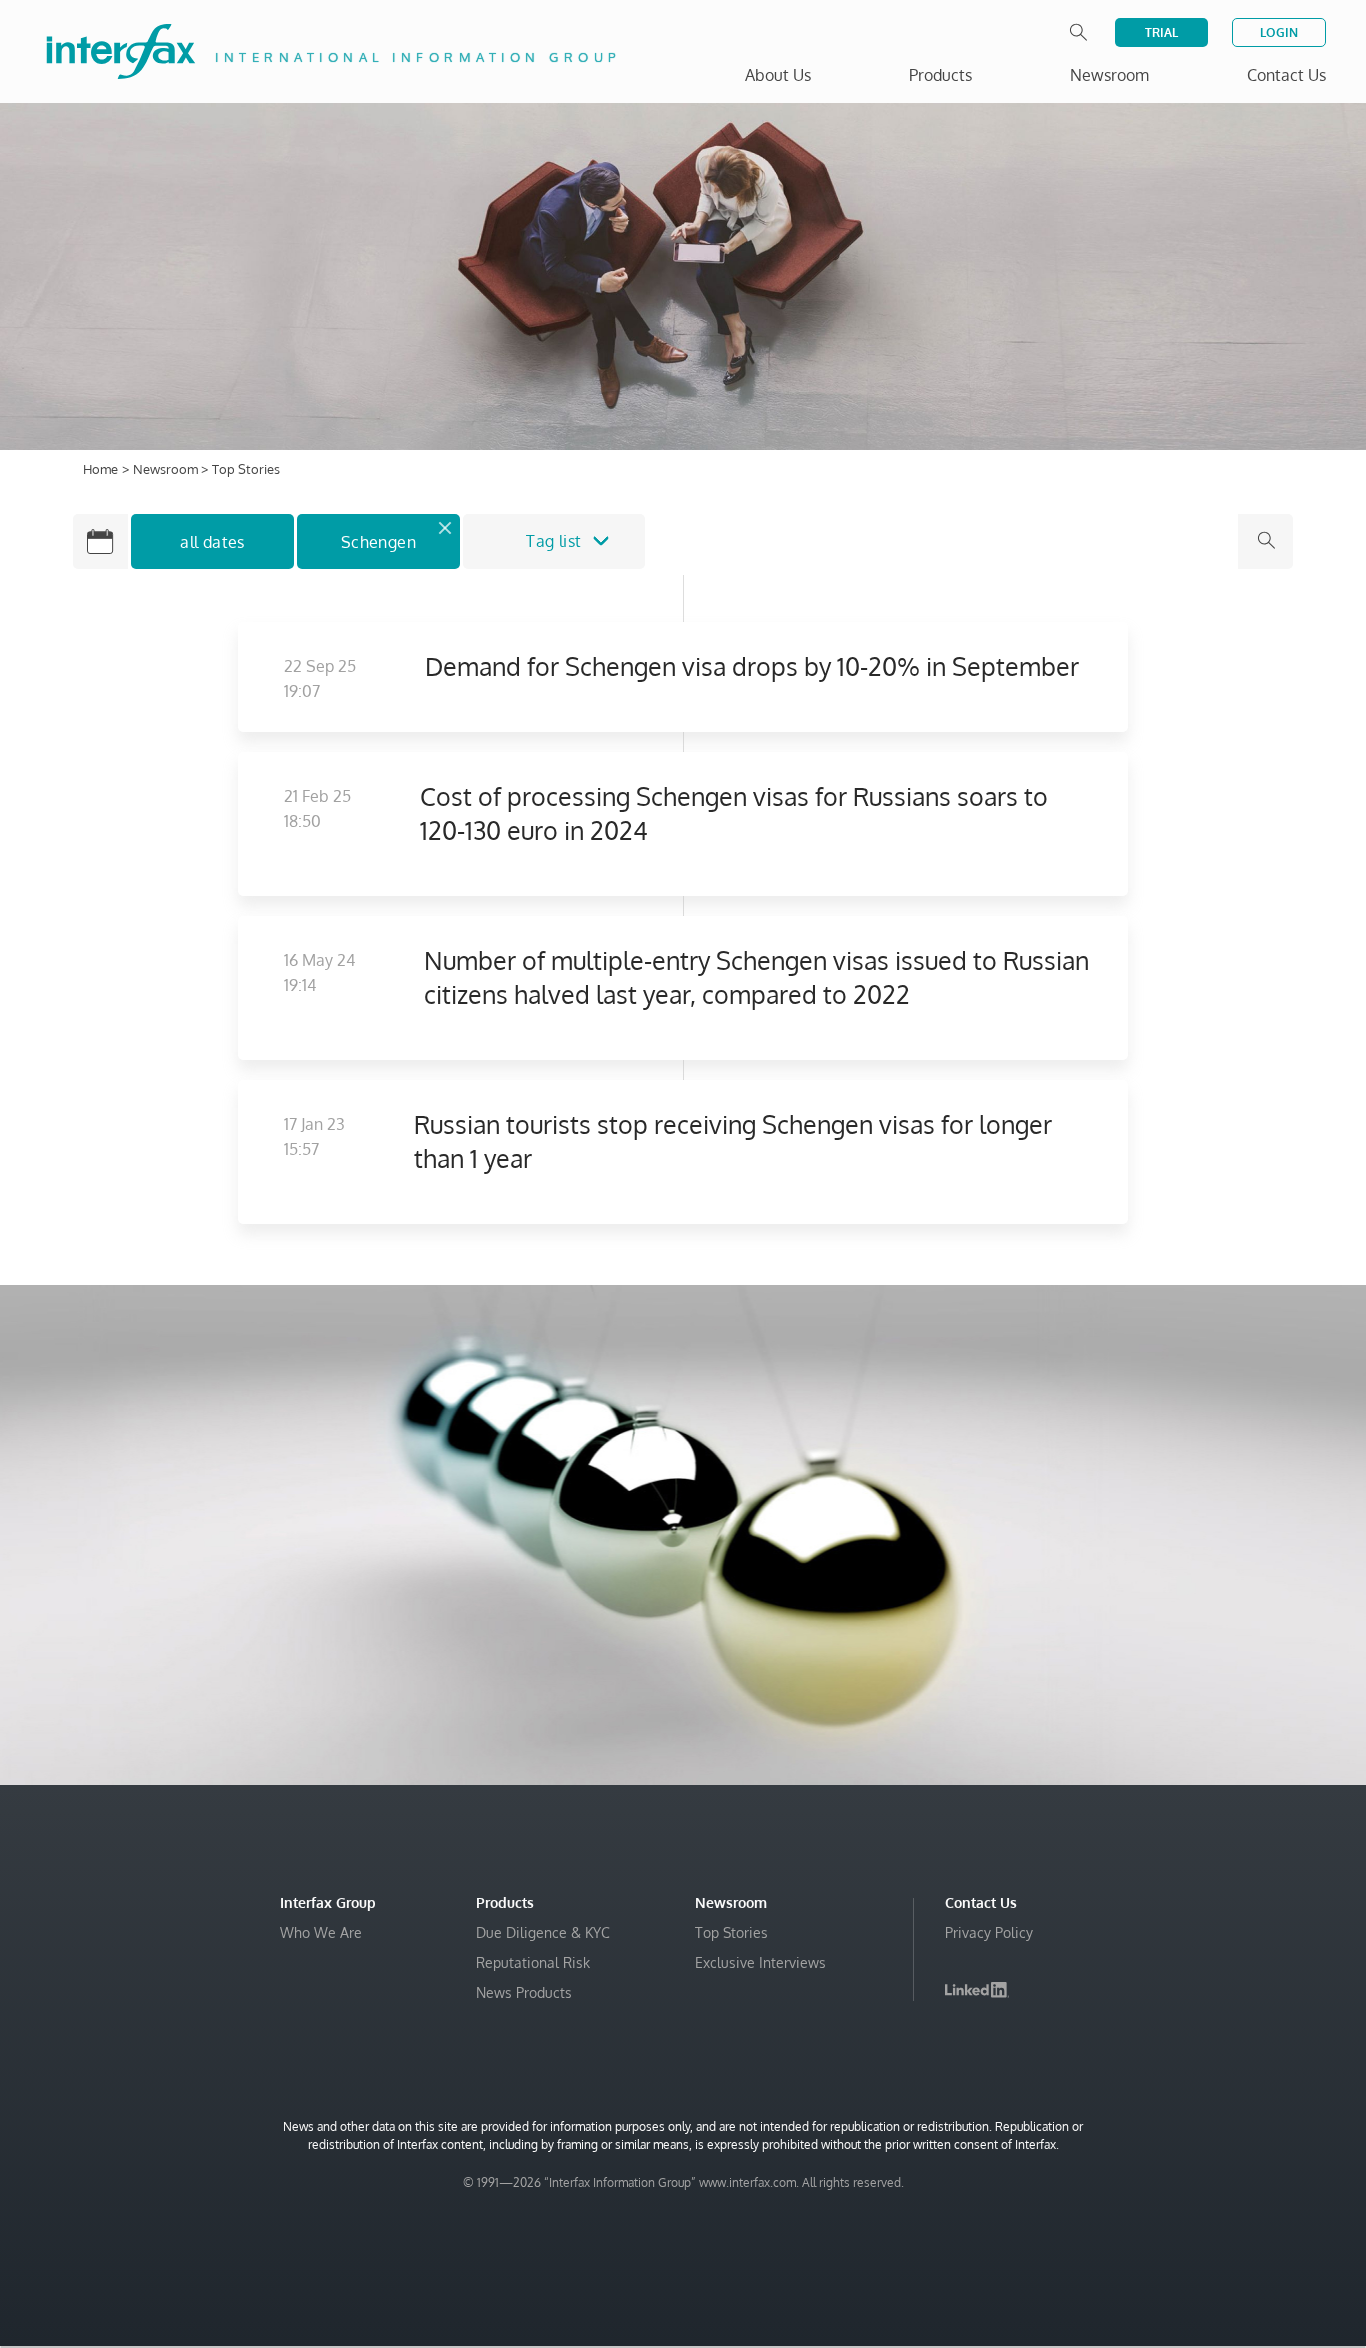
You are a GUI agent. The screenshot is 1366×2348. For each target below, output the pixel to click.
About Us (778, 75)
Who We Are (321, 1932)
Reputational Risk (533, 1962)
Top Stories (731, 1932)
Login (1279, 32)
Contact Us (1286, 75)
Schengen (378, 542)
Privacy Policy (989, 1932)
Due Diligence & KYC (543, 1932)
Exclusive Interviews (760, 1962)
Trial (1161, 32)
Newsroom (167, 469)
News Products (524, 1992)
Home (100, 469)
